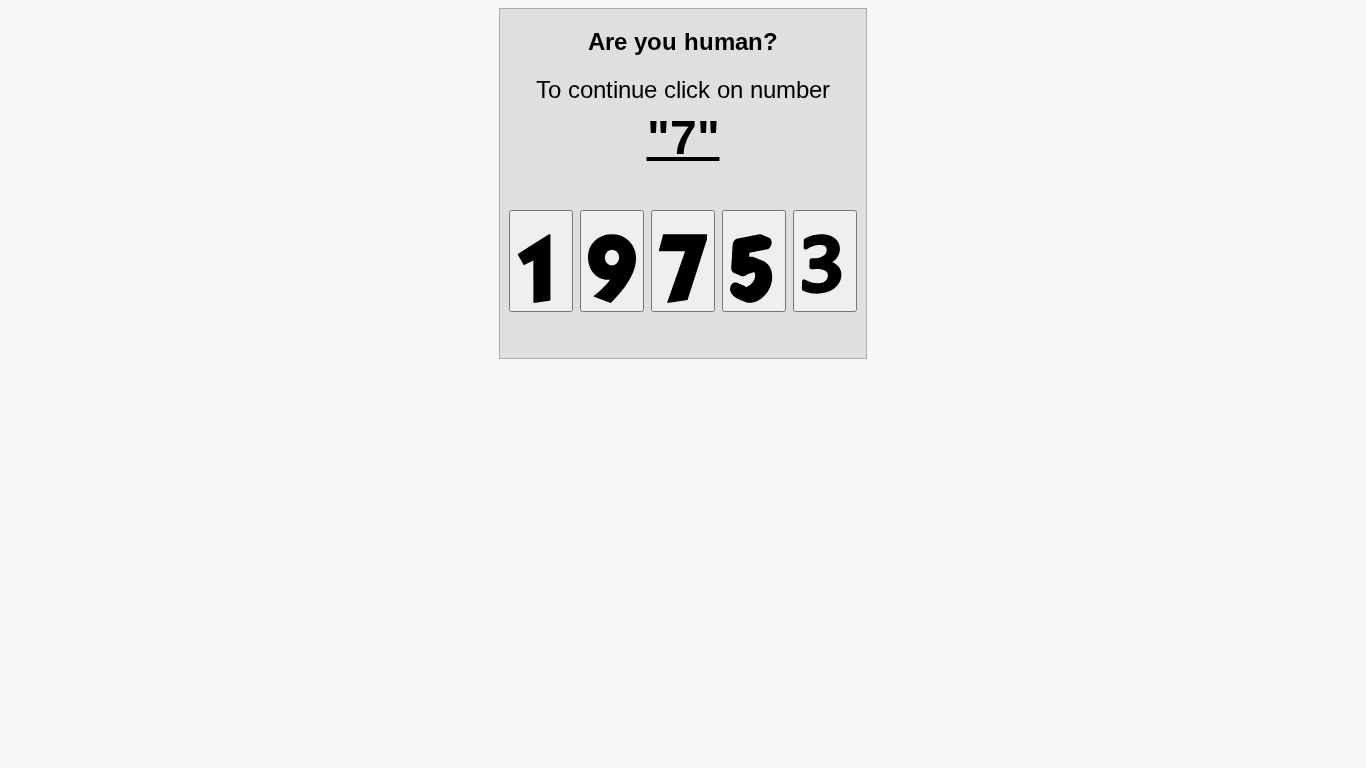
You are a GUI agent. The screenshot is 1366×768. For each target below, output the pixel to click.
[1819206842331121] (825, 261)
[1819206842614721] (541, 261)
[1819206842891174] (683, 261)
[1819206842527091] (612, 261)
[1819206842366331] (754, 261)
